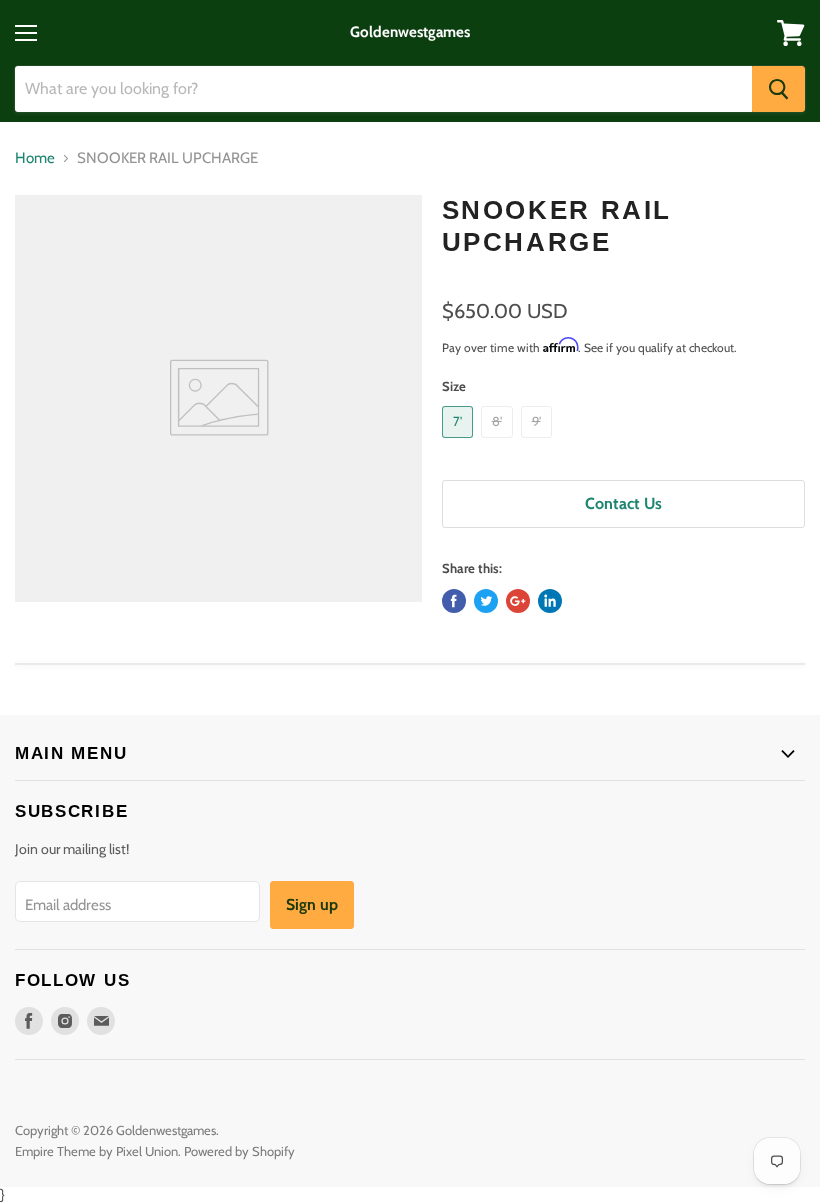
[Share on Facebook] (454, 601)
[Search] (778, 89)
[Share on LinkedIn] (550, 601)
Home (35, 158)
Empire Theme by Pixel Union (96, 1151)
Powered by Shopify (239, 1151)
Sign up (312, 904)
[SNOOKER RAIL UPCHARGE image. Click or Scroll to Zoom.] (218, 398)
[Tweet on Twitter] (486, 601)
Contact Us (623, 503)
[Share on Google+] (518, 601)
